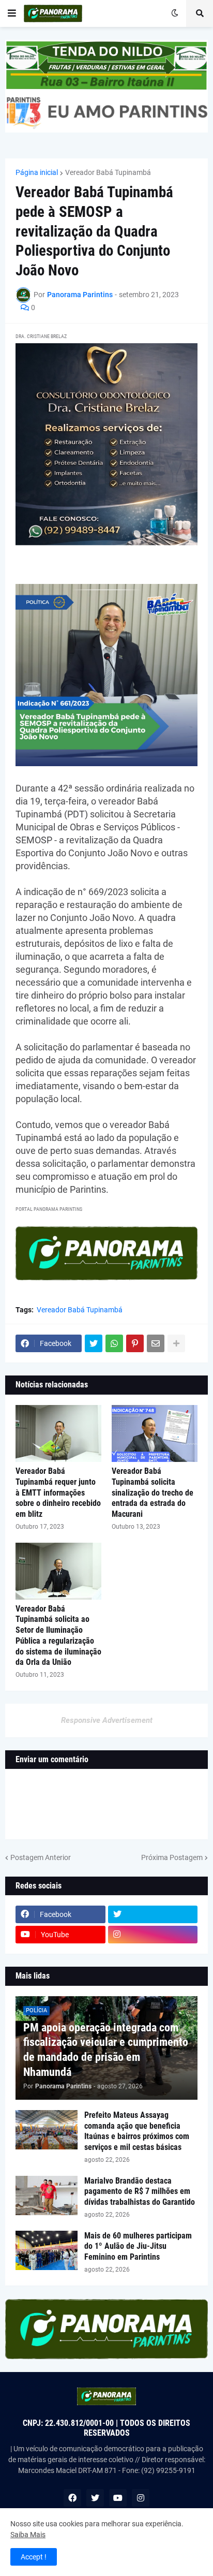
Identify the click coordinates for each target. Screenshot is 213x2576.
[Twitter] (94, 1343)
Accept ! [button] (34, 2557)
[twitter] (153, 1914)
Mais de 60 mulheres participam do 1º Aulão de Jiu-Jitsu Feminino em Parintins (138, 2246)
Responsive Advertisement (107, 1720)
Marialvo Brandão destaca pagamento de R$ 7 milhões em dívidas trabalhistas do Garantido (140, 2192)
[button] (12, 13)
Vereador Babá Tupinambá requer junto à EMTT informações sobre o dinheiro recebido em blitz (58, 1492)
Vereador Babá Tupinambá (108, 172)
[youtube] (118, 2498)
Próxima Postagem (172, 1857)
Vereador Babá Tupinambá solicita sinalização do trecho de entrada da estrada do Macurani (153, 1492)
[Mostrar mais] (176, 1343)
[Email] (156, 1343)
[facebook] (72, 2498)
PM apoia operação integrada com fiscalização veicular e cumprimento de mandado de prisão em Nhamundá (106, 2050)
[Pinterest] (135, 1343)
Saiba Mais (28, 2535)
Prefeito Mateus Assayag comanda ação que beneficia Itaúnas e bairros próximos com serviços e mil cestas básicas (137, 2131)
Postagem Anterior (41, 1857)
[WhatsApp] (114, 1343)
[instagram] (153, 1935)
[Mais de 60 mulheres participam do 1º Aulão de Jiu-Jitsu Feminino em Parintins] (47, 2250)
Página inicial (37, 172)
